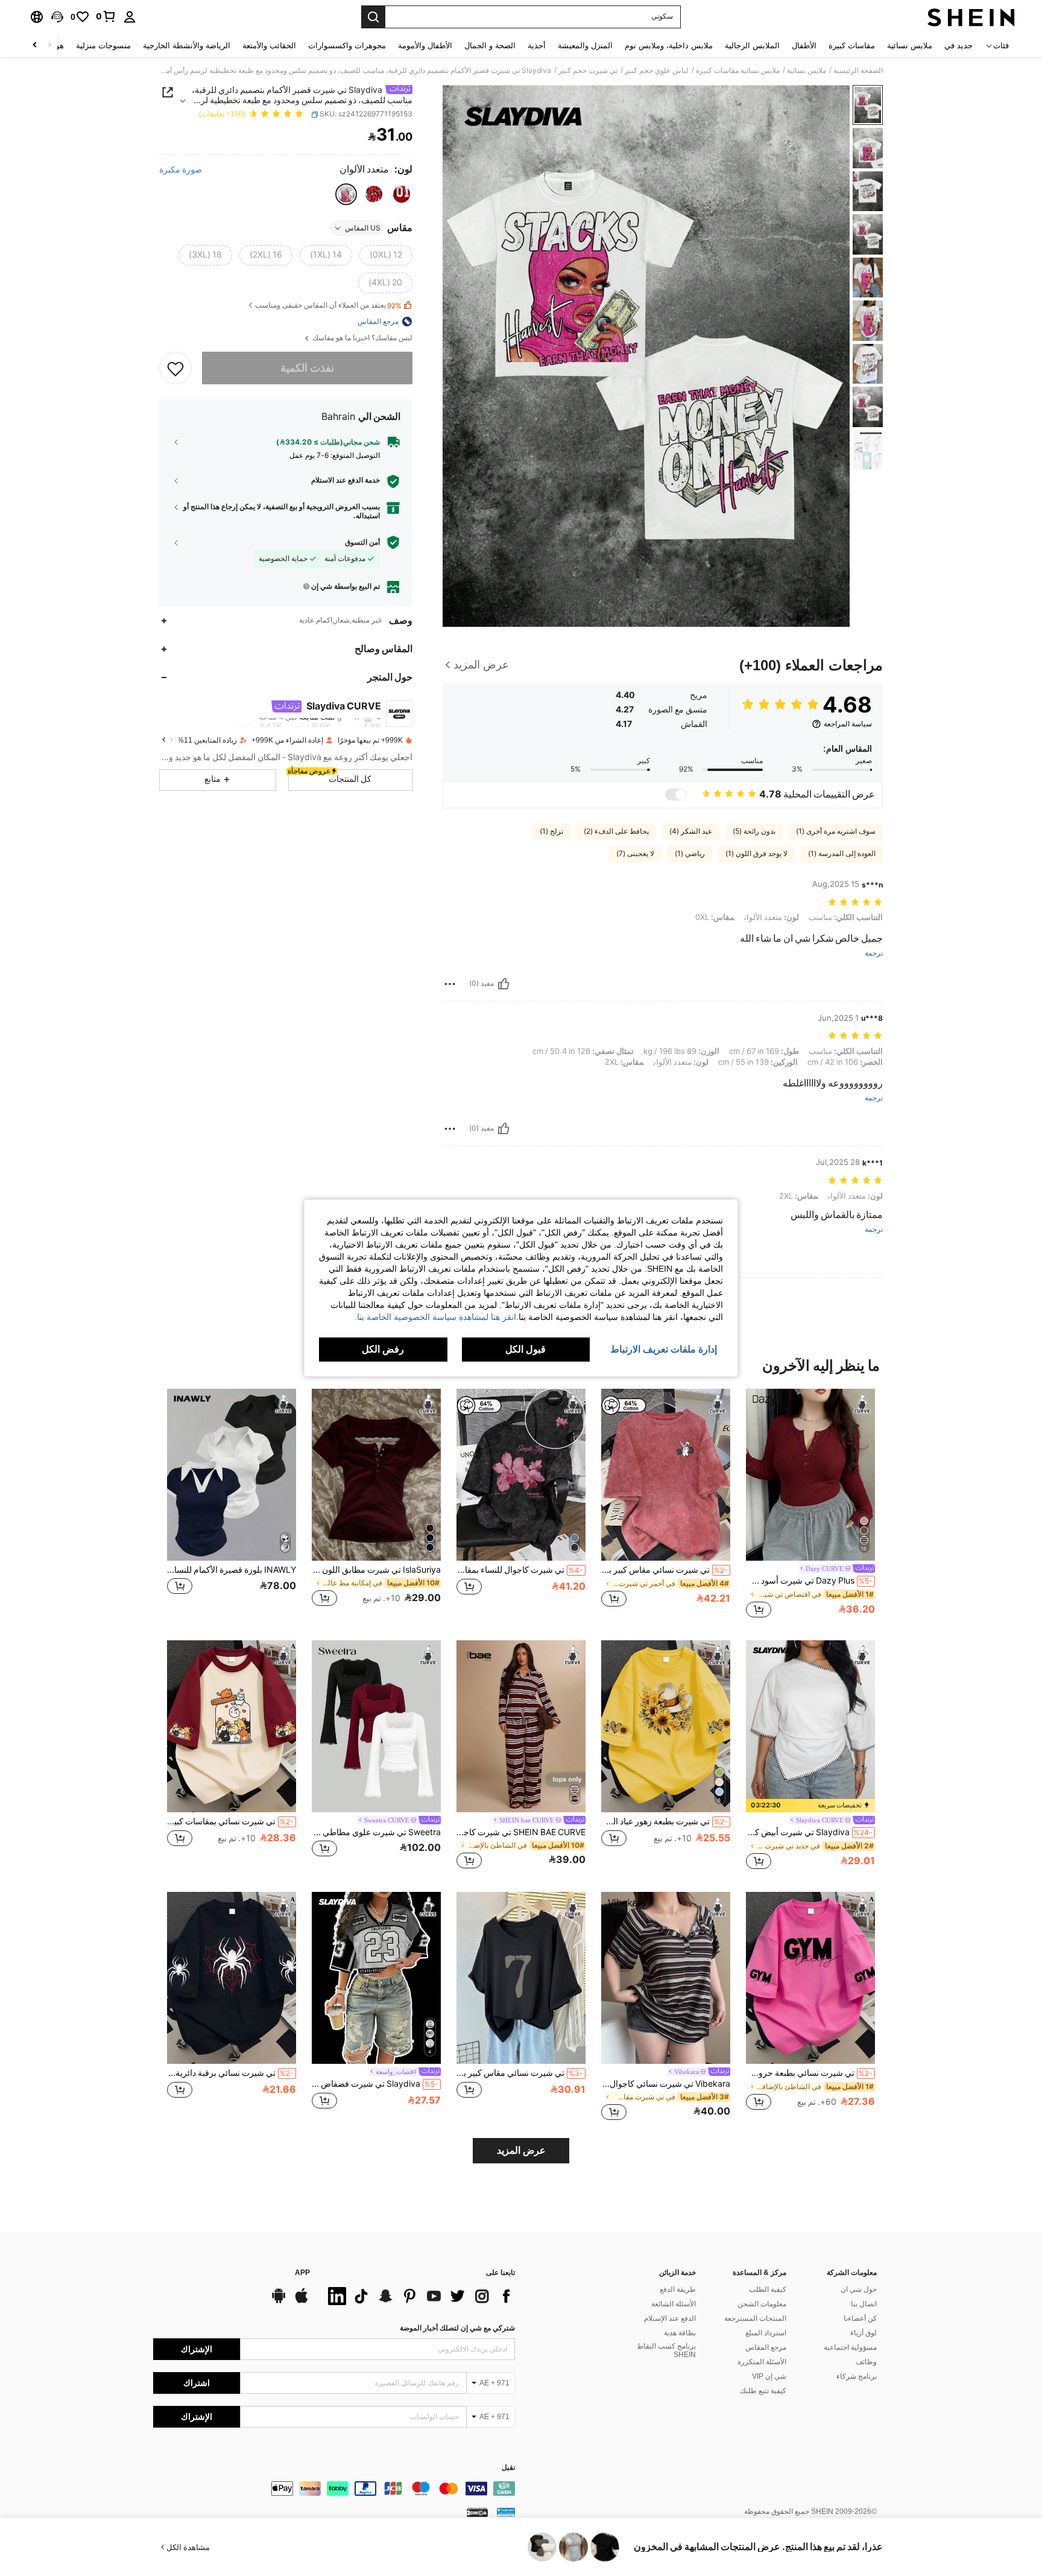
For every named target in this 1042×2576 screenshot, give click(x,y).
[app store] (302, 2302)
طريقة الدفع (678, 2289)
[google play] (279, 2302)
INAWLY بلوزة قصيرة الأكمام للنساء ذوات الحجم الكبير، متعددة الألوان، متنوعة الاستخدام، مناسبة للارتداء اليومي (232, 1570)
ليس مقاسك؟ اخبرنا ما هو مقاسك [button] (362, 338)
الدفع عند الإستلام (670, 2318)
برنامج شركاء (857, 2376)
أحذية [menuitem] (537, 46)
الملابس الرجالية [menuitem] (752, 46)
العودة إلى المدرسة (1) (842, 854)
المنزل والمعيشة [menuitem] (585, 46)
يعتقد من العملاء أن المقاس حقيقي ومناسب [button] (328, 306)
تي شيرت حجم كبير (588, 71)
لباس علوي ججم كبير (657, 71)
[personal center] (130, 17)
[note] (810, 1806)
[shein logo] (971, 17)
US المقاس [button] (363, 228)
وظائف (866, 2362)
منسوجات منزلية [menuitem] (103, 46)
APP (302, 2273)
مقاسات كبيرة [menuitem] (852, 46)
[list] (418, 2296)
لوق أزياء (864, 2333)
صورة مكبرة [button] (181, 170)
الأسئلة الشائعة (674, 2304)
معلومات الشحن (762, 2304)
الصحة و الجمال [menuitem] (490, 46)
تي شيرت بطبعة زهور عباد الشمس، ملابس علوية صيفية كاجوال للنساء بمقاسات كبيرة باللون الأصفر (665, 1821)
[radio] (402, 194)
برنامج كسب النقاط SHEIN (666, 2350)
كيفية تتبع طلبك (763, 2391)
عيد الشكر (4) (691, 831)
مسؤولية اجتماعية (850, 2347)
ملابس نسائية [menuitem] (910, 46)
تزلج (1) (551, 831)
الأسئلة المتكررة (762, 2362)
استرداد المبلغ (766, 2333)
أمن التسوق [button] (362, 542)
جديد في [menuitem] (958, 46)
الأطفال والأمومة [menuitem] (425, 46)
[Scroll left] (49, 46)
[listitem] (810, 1505)
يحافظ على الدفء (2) (616, 831)
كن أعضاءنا (860, 2318)
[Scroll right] (35, 46)
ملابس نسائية (807, 71)
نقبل (508, 2468)
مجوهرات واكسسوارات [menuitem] (347, 46)
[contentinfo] (334, 2489)
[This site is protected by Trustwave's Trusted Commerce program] (506, 2512)
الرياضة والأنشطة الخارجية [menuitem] (187, 46)
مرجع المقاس (766, 2347)
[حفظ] (175, 368)
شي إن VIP (769, 2376)
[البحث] (373, 17)
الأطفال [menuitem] (804, 46)
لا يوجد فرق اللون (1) (756, 854)
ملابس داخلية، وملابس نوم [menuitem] (669, 46)
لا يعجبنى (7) (635, 854)
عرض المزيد (521, 2150)
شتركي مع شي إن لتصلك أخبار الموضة (457, 2328)
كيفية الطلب (768, 2289)
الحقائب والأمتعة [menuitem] (269, 46)
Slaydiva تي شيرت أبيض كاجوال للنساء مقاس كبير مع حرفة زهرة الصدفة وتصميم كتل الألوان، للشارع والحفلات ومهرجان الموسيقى (809, 1832)
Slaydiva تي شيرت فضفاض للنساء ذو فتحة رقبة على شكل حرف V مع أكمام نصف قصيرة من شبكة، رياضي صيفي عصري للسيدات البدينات (375, 2084)
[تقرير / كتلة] (450, 984)
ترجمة (874, 953)
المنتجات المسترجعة (755, 2318)
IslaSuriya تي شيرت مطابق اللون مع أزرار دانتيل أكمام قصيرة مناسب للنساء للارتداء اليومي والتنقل (376, 1570)
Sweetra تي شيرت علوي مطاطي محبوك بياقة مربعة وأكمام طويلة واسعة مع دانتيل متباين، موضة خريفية (376, 1832)
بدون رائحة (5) (754, 831)
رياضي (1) (690, 854)
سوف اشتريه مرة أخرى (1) (836, 831)
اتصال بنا (864, 2304)
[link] (106, 16)
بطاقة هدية (680, 2333)
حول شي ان (859, 2289)
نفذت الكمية (307, 368)
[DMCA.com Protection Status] (477, 2512)
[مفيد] (504, 984)
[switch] (676, 795)
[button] (57, 17)
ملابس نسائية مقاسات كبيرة (738, 71)
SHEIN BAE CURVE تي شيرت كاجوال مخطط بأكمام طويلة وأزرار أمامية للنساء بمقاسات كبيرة (521, 1832)
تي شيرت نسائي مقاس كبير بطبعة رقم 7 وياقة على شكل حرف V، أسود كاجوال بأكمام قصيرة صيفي (520, 2073)
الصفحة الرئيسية (858, 71)
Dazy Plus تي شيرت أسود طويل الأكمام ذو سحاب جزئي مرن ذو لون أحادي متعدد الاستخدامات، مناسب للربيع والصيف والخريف (809, 1581)
